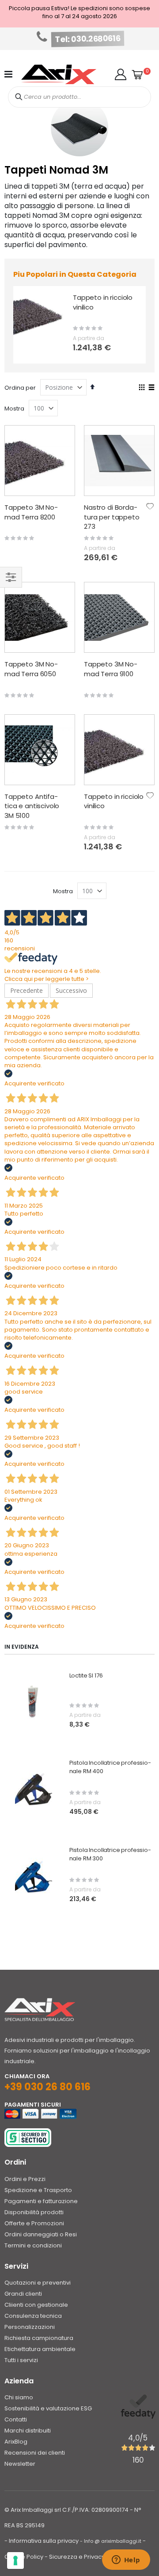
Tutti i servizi (21, 2360)
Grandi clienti (23, 2294)
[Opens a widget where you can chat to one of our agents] (126, 2561)
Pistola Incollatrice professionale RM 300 (110, 1854)
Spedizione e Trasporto (38, 2190)
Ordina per (20, 388)
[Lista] (151, 388)
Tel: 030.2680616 (88, 39)
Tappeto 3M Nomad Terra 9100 (111, 669)
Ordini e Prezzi (25, 2179)
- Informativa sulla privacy (42, 2541)
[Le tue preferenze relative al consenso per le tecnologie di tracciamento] (15, 2561)
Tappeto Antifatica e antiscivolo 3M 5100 (32, 806)
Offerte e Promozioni (34, 2223)
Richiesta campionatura (39, 2338)
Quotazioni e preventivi (38, 2283)
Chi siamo (19, 2397)
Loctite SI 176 (86, 1676)
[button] (121, 74)
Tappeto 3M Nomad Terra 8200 (31, 512)
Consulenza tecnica (33, 2316)
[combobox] (79, 97)
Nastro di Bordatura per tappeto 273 (112, 517)
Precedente (26, 990)
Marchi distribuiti (28, 2431)
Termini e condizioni (33, 2245)
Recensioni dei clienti (35, 2453)
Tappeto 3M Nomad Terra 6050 (31, 669)
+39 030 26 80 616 (47, 2087)
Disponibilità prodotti (34, 2212)
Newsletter (20, 2464)
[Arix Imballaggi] (59, 74)
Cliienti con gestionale (36, 2305)
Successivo (71, 990)
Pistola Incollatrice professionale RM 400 (110, 1767)
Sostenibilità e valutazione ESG (48, 2408)
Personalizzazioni (30, 2327)
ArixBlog (16, 2442)
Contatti (16, 2419)
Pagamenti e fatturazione (41, 2201)
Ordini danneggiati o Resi (41, 2234)
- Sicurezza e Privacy (75, 2557)
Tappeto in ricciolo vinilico (103, 302)
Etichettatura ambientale (40, 2349)
